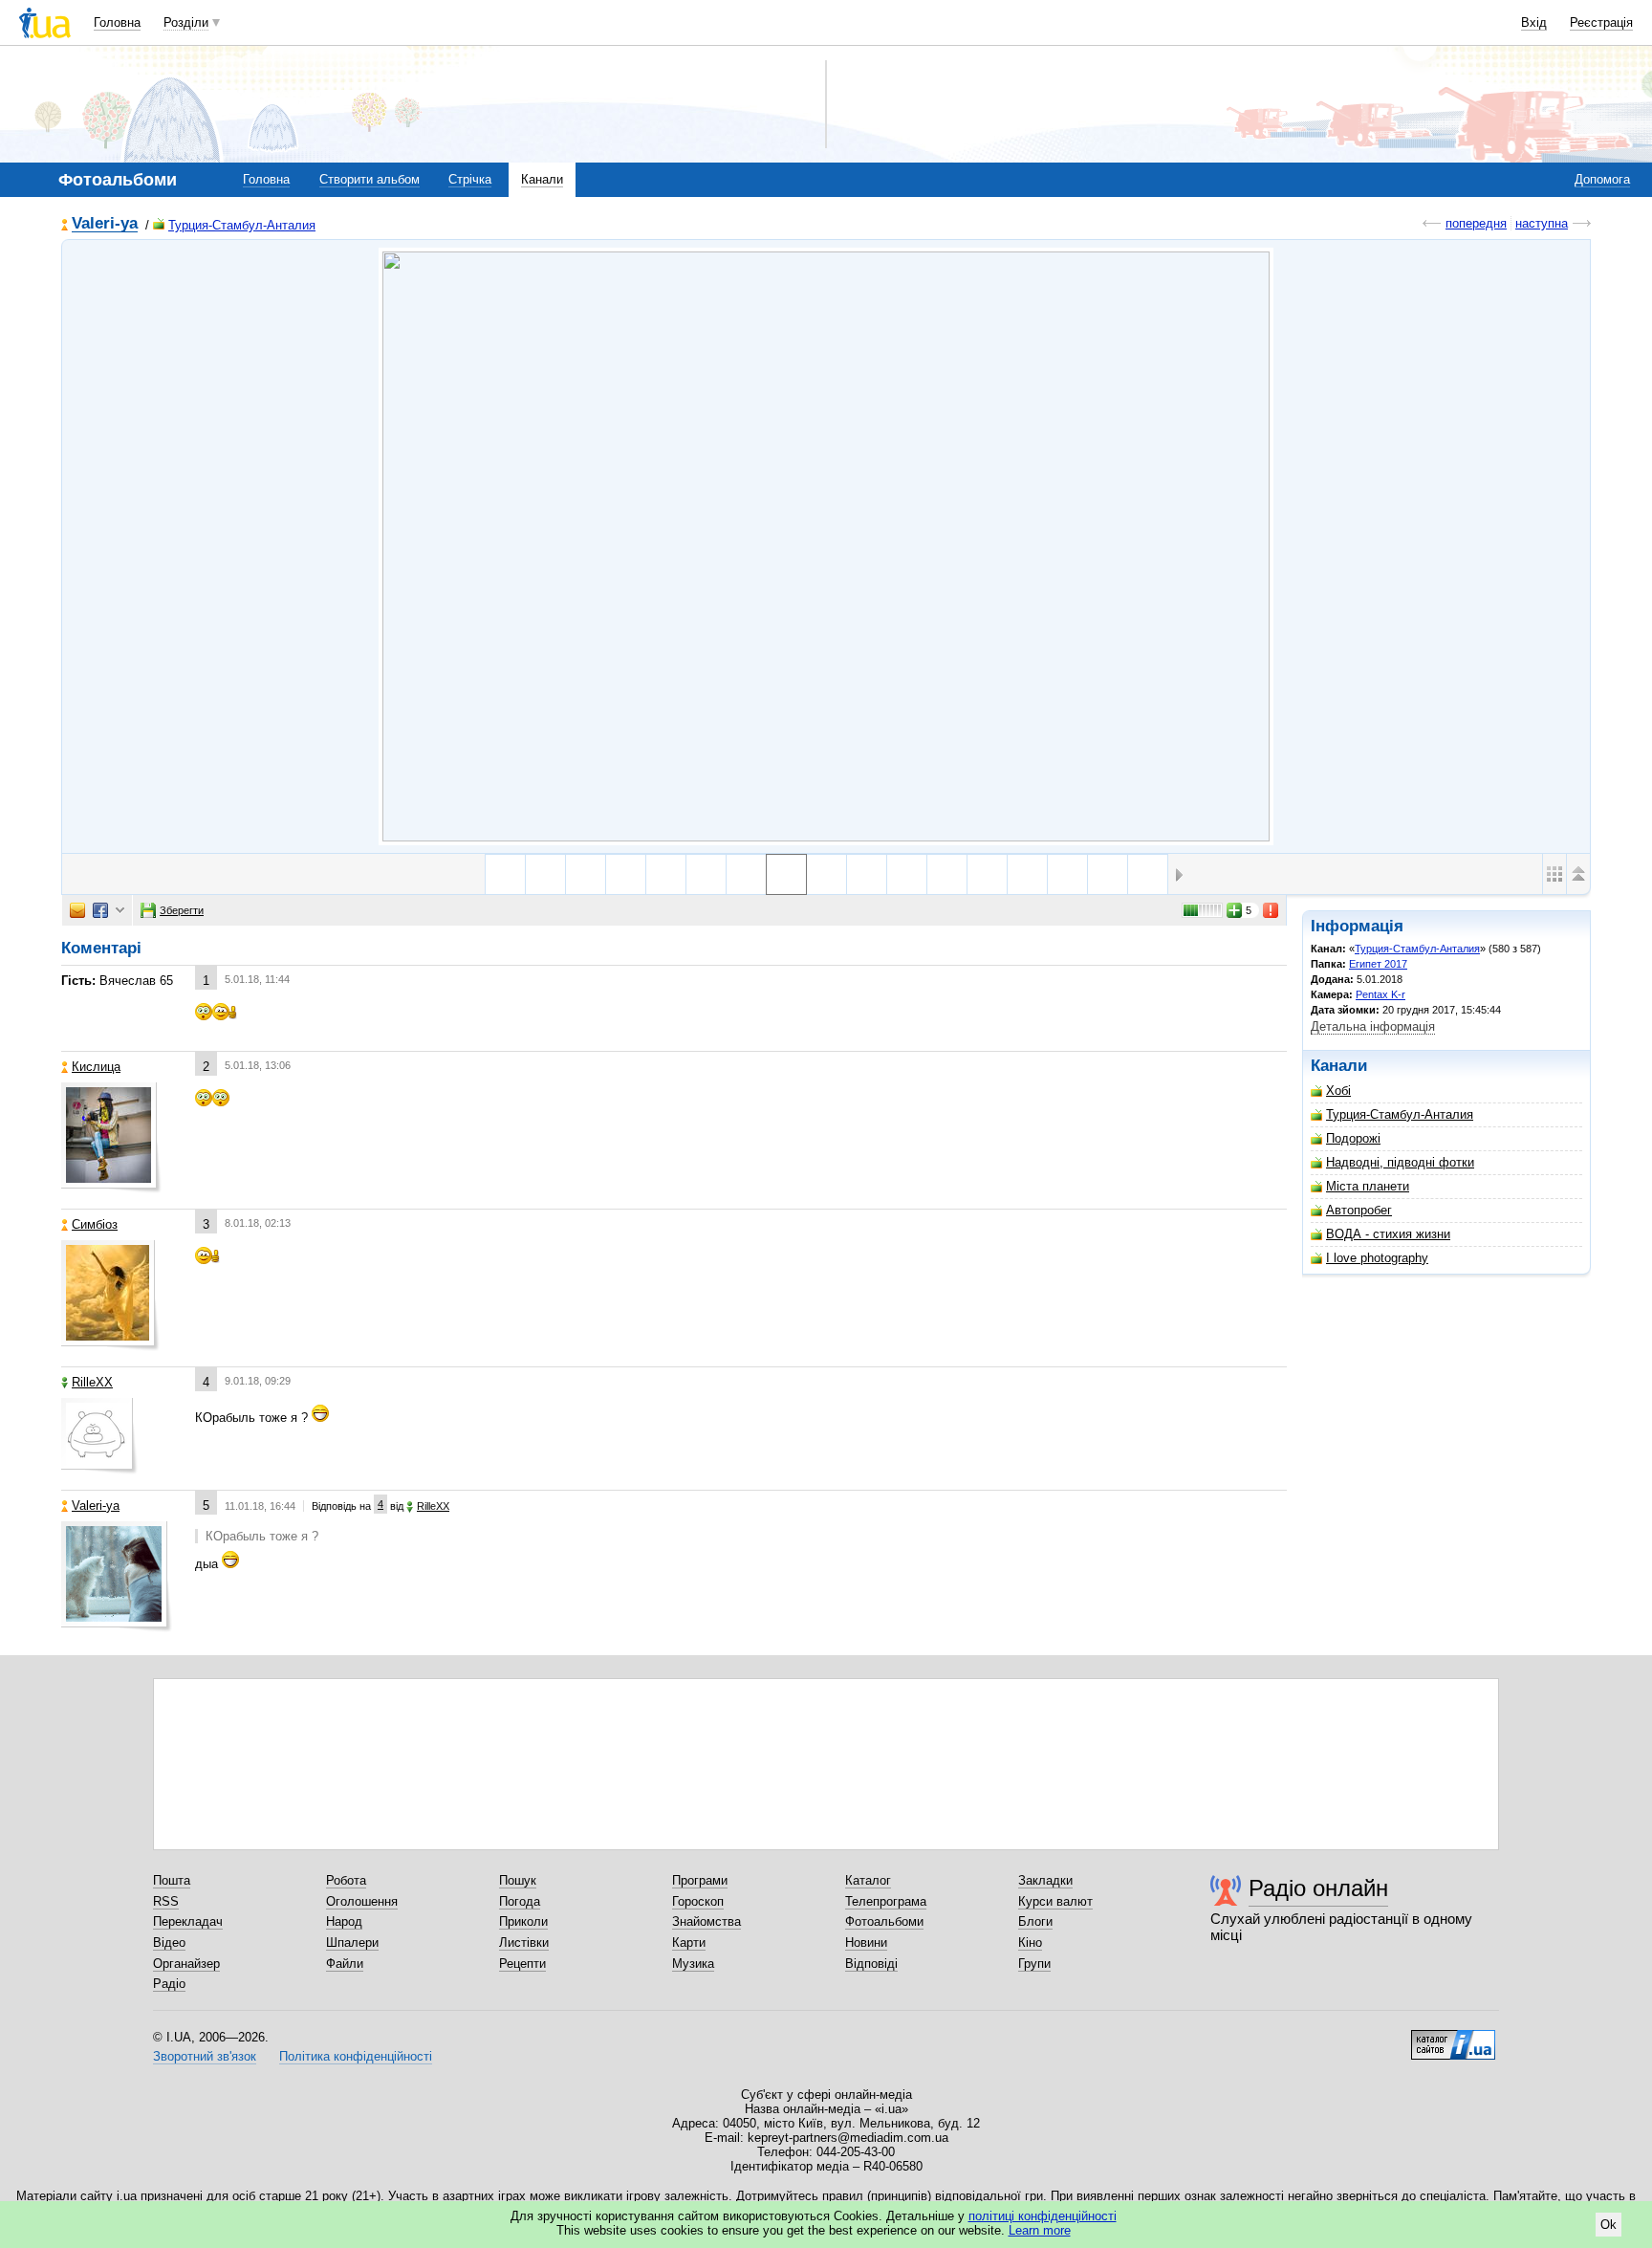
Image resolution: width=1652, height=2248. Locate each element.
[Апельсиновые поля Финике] (987, 874)
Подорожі (1353, 1138)
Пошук (518, 1880)
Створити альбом (370, 179)
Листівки (524, 1942)
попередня (1476, 223)
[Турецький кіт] (505, 874)
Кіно (1030, 1942)
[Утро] (746, 874)
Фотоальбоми (884, 1921)
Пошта (172, 1880)
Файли (345, 1964)
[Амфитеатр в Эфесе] (586, 874)
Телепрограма (886, 1901)
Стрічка (470, 179)
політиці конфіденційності (1043, 2216)
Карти (689, 1942)
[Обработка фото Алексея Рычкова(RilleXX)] (1027, 874)
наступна (1542, 223)
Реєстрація (1601, 22)
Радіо (169, 1984)
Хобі (1338, 1091)
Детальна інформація (1373, 1026)
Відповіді (871, 1964)
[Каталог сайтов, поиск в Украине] (1453, 2038)
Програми (700, 1880)
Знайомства (706, 1921)
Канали (542, 179)
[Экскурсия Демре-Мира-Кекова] (947, 874)
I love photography (1377, 1258)
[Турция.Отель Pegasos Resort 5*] (907, 874)
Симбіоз (95, 1224)
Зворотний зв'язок (205, 2056)
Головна (117, 22)
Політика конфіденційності (356, 2056)
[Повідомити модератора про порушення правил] (1272, 910)
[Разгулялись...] (666, 874)
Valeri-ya (105, 224)
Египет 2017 (1378, 964)
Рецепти (522, 1964)
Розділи (186, 22)
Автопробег (1359, 1210)
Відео (169, 1942)
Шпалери (352, 1942)
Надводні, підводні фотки (1400, 1162)
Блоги (1035, 1921)
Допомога (1602, 179)
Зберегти (182, 910)
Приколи (523, 1921)
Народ (344, 1921)
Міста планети (1368, 1186)
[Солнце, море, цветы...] (626, 874)
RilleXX (92, 1382)
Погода (520, 1901)
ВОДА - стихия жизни (1388, 1234)
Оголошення (362, 1901)
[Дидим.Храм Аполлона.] (545, 874)
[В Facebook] (100, 910)
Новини (866, 1942)
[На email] (77, 910)
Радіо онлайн (1318, 1888)
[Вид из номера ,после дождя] (1148, 874)
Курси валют (1055, 1901)
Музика (693, 1964)
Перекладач (188, 1921)
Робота (346, 1880)
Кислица (96, 1067)
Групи (1034, 1964)
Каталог (868, 1880)
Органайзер (186, 1964)
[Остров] (706, 874)
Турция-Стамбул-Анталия (242, 225)
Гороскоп (698, 1901)
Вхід (1534, 22)
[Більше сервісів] (120, 911)
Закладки (1045, 1880)
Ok (1609, 2225)
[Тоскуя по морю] (1067, 874)
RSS (166, 1901)
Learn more (1040, 2230)
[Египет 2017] (826, 546)
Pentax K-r (1380, 994)
